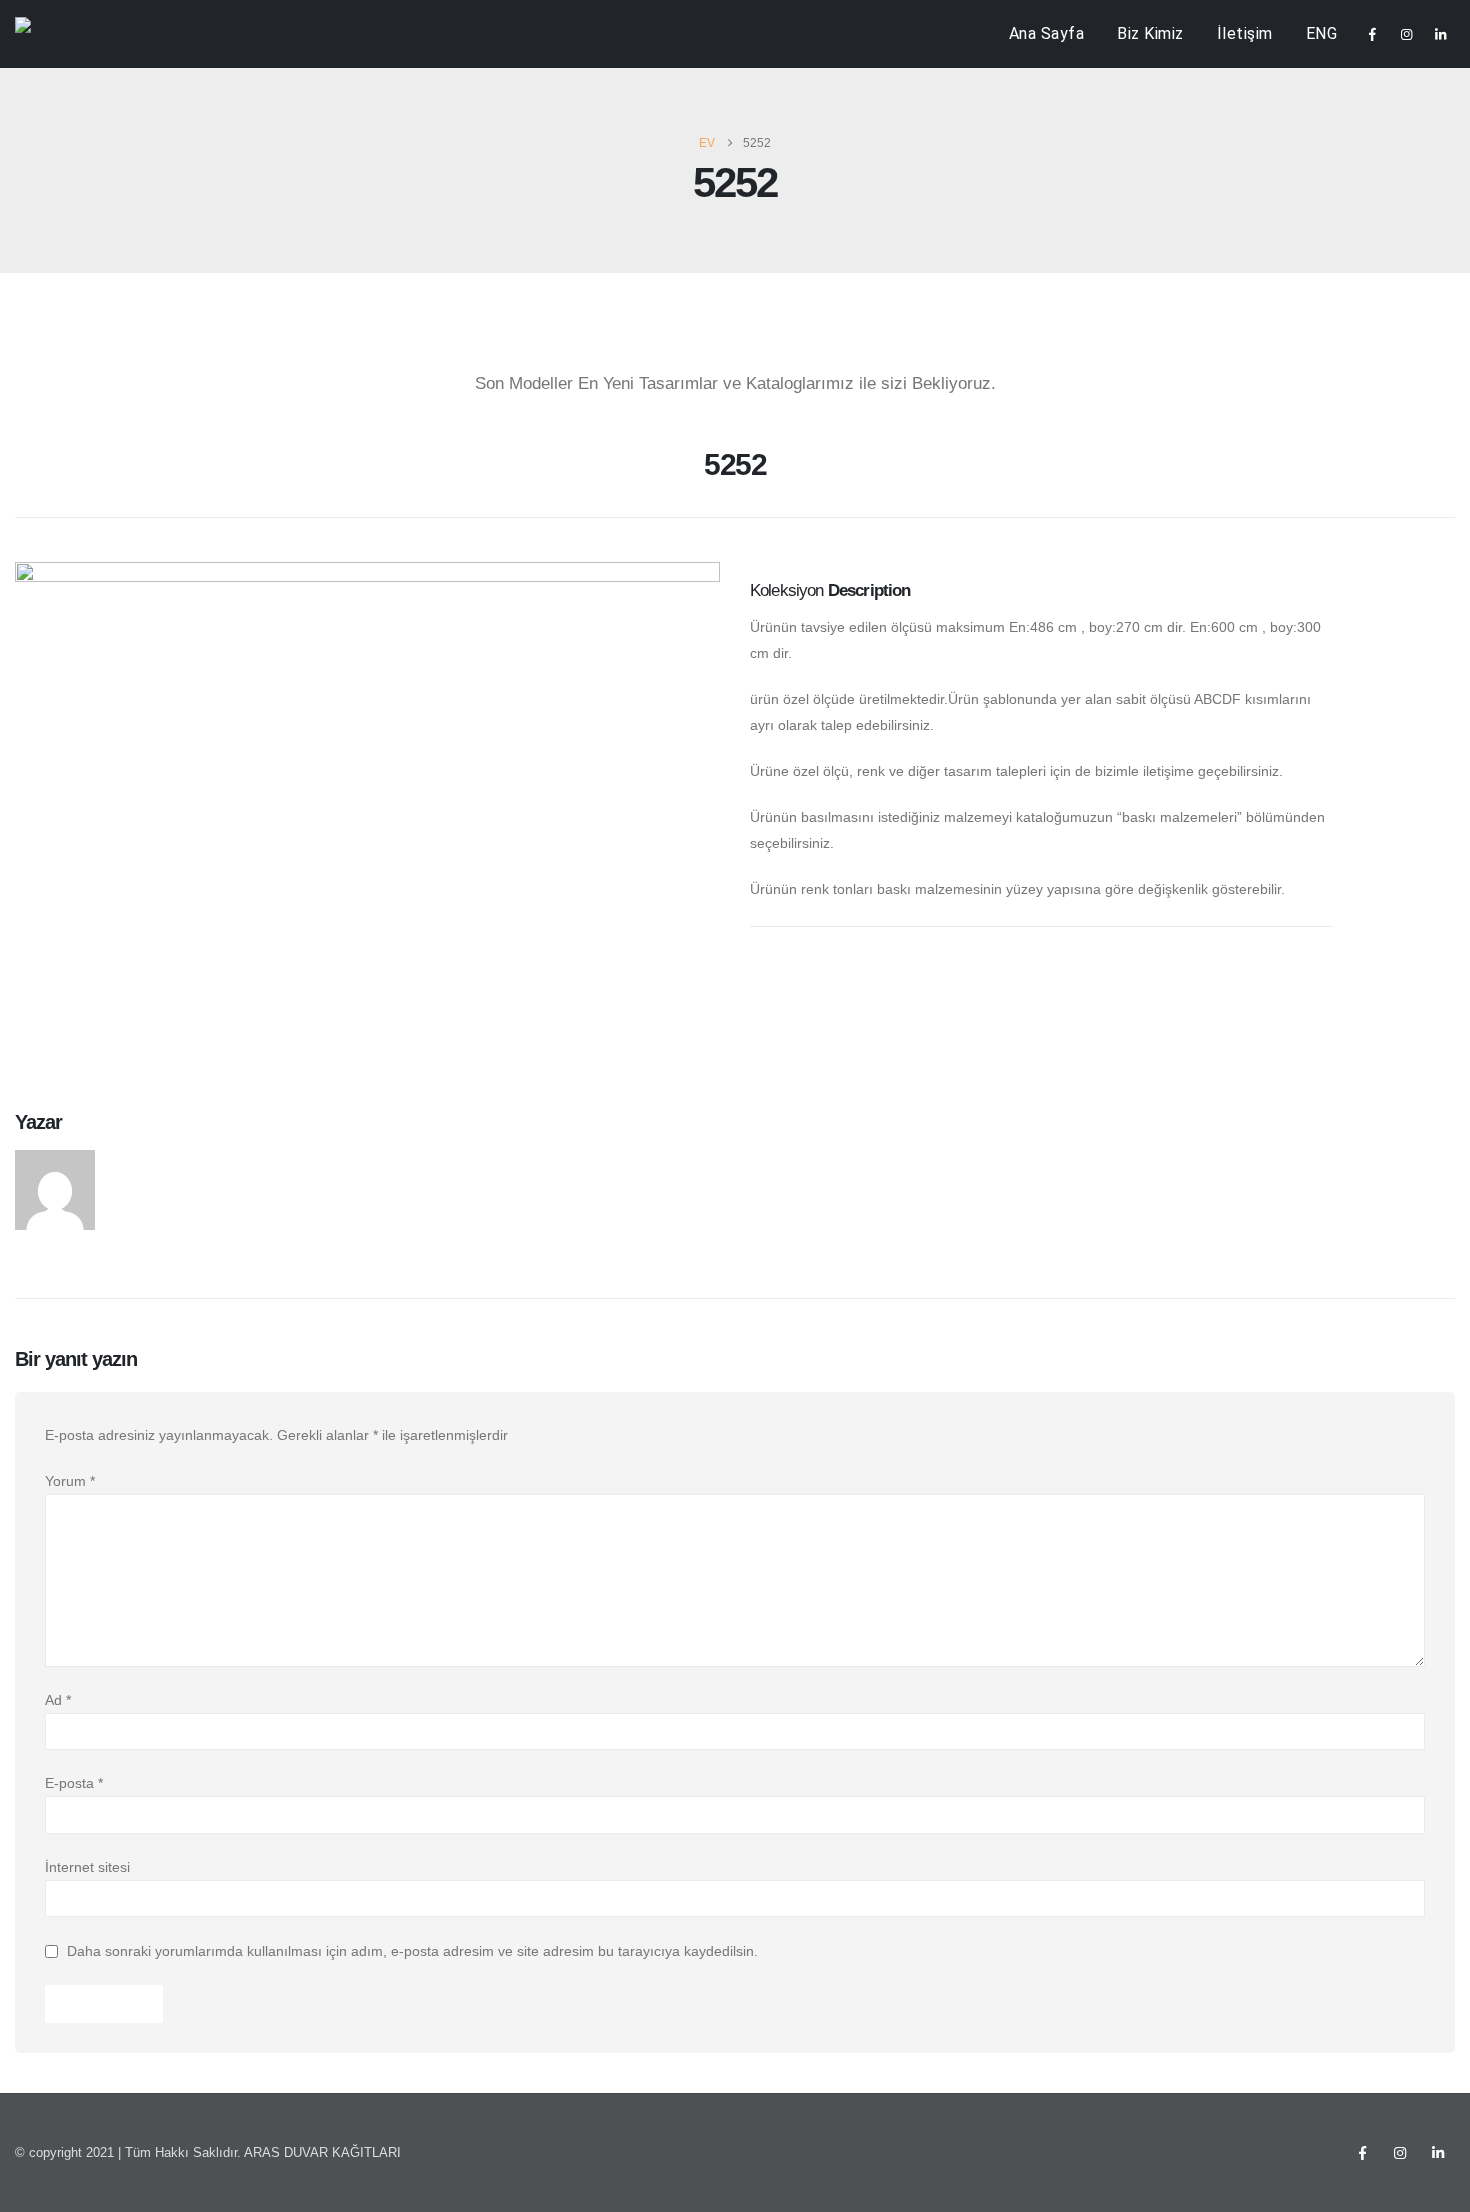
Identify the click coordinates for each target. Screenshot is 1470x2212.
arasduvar (153, 1161)
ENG (1322, 33)
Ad (58, 1700)
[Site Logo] (55, 34)
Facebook (1362, 2153)
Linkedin (1438, 2153)
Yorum (70, 1481)
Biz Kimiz (1150, 33)
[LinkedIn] (1440, 34)
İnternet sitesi (87, 1867)
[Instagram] (1406, 34)
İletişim (1245, 33)
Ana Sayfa (1047, 33)
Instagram (1400, 2153)
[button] (29, 472)
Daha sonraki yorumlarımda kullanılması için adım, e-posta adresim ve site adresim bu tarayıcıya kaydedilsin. (412, 1952)
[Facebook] (1372, 34)
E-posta (74, 1783)
